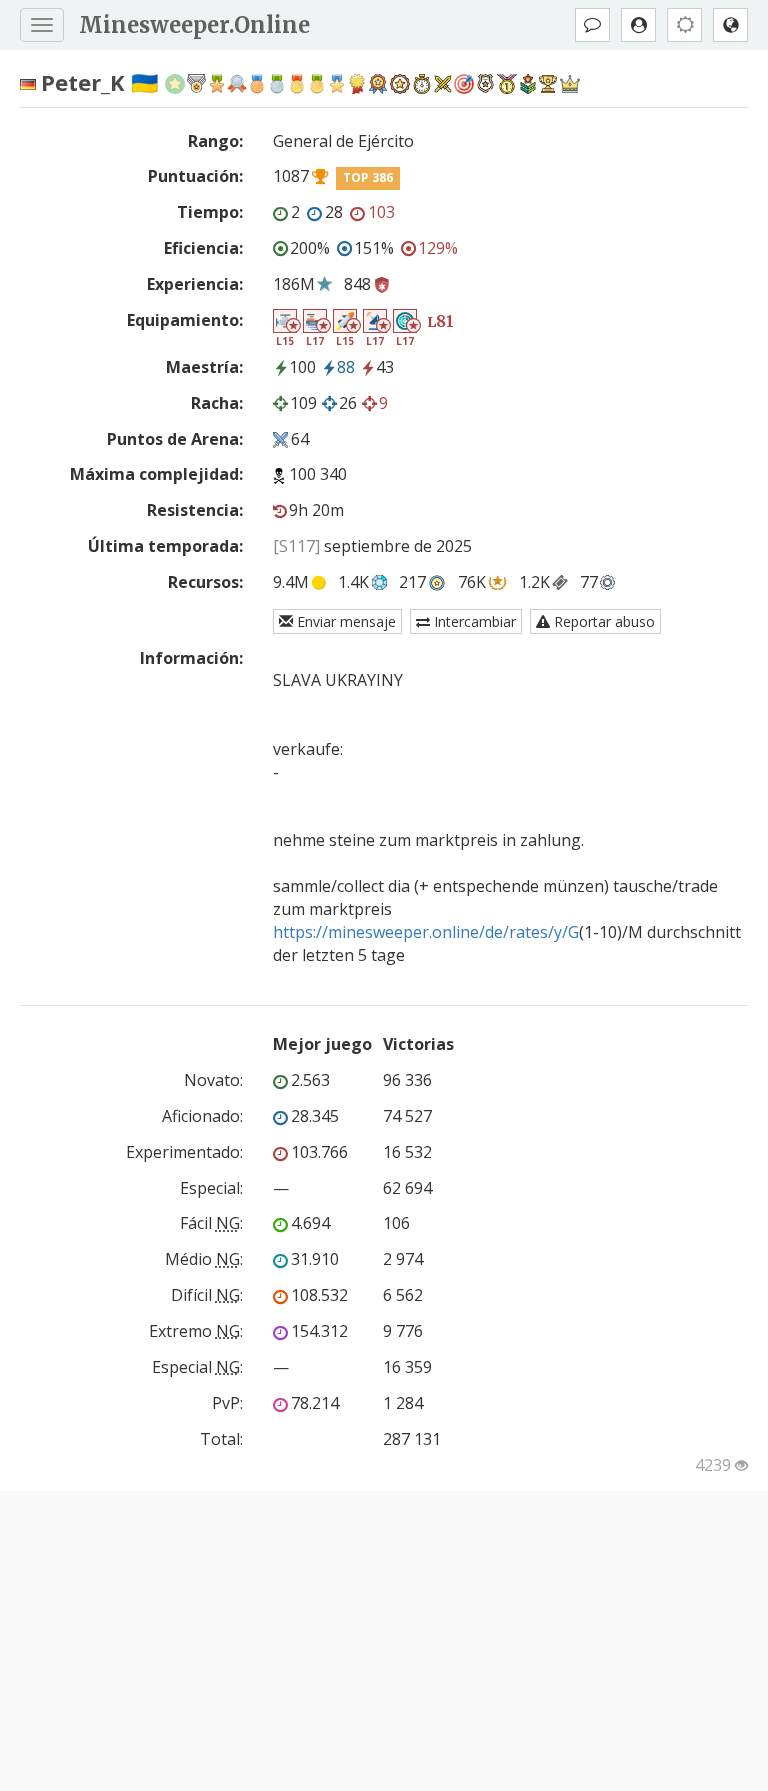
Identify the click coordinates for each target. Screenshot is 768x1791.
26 (348, 403)
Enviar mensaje (344, 621)
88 (346, 367)
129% (438, 248)
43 (385, 367)
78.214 (315, 1403)
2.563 (310, 1080)
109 (303, 403)
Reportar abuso (602, 621)
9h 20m (316, 510)
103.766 (319, 1152)
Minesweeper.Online (194, 25)
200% (310, 248)
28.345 (315, 1116)
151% (374, 248)
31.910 (315, 1259)
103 (381, 212)
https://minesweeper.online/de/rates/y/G (426, 932)
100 (302, 367)
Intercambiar (473, 621)
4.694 (310, 1223)
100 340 (318, 474)
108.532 (319, 1295)
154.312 (319, 1331)
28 (334, 212)
